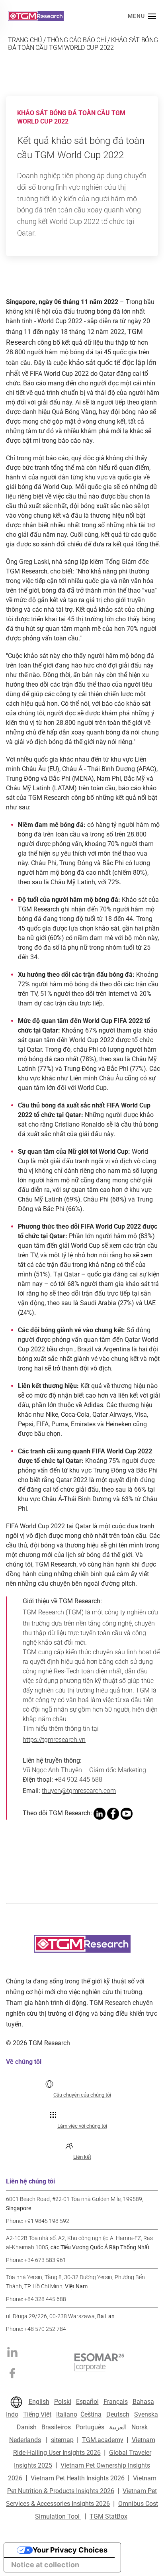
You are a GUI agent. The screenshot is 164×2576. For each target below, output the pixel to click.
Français (116, 2402)
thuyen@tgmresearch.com (79, 1791)
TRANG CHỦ (25, 40)
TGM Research (43, 1612)
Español (87, 2402)
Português (90, 2427)
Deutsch (118, 2414)
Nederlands (25, 2440)
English (39, 2402)
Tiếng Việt (37, 2414)
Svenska (146, 2414)
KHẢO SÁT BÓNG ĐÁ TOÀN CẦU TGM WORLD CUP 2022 (83, 44)
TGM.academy (103, 2440)
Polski (63, 2402)
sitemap (62, 2440)
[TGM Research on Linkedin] (12, 2351)
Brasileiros (56, 2427)
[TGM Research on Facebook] (12, 2373)
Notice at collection (45, 2565)
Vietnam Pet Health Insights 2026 (78, 2478)
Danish (27, 2427)
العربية (118, 2427)
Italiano (67, 2414)
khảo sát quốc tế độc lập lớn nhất (81, 368)
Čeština (91, 2414)
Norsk (140, 2427)
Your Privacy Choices (70, 2550)
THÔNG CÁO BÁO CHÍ (77, 40)
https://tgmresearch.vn (54, 1740)
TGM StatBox (108, 2516)
